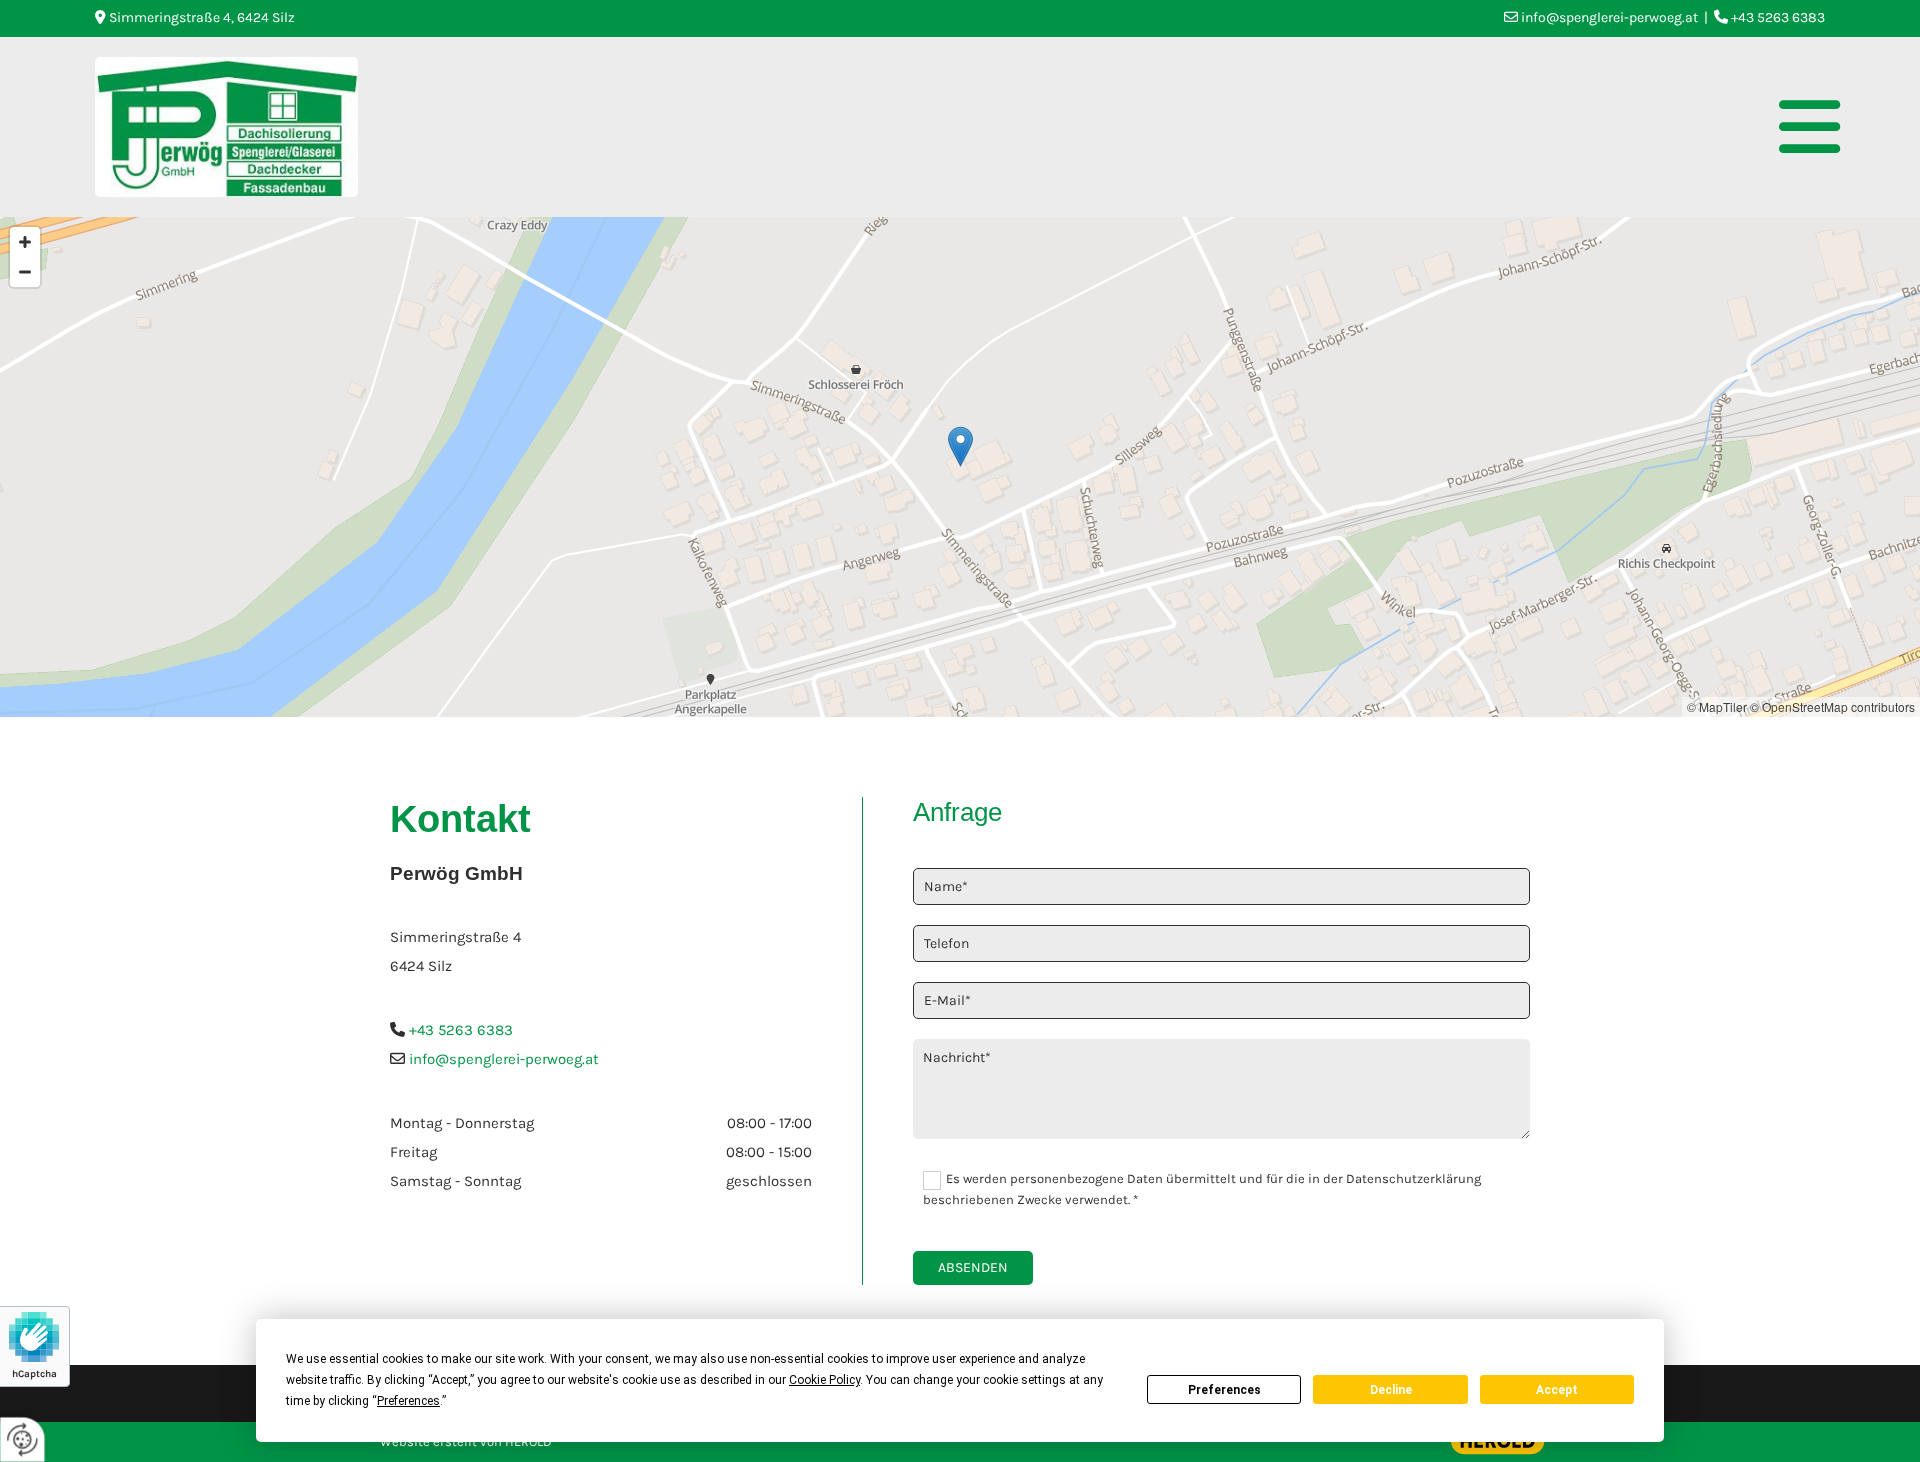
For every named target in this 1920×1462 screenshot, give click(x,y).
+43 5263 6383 (461, 1030)
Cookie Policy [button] (824, 1380)
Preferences (1224, 1390)
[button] (1106, 127)
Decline (1391, 1390)
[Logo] (226, 127)
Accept (1557, 1390)
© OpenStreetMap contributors (1832, 706)
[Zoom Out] (25, 272)
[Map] (960, 467)
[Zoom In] (25, 242)
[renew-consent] (22, 1439)
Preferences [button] (408, 1401)
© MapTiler (1717, 706)
